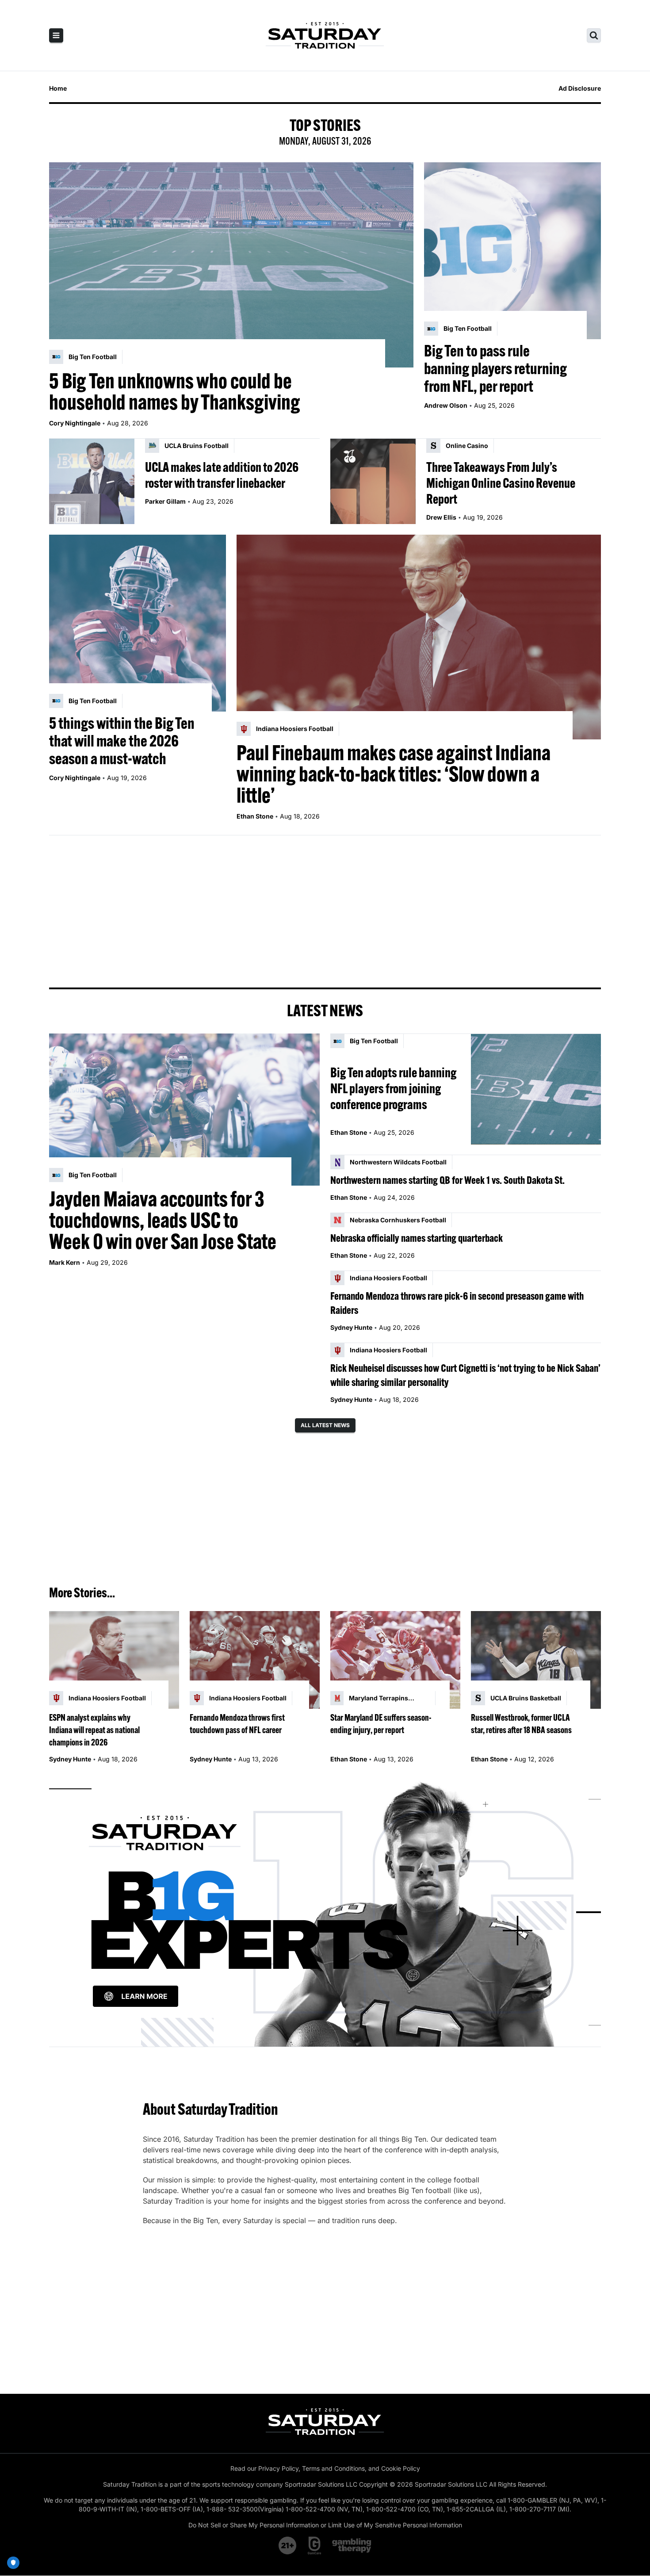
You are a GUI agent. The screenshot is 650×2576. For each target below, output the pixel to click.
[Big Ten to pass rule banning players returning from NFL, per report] (512, 251)
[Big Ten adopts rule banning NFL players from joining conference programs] (536, 1089)
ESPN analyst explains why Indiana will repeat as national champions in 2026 (94, 1730)
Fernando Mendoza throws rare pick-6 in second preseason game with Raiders (457, 1303)
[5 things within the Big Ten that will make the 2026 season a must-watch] (138, 623)
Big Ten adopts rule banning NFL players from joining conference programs (393, 1088)
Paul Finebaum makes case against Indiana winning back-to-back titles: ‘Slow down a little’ (394, 774)
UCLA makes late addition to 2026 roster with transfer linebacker (222, 475)
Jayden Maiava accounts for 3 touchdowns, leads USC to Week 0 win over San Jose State (163, 1220)
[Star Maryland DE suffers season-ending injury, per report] (395, 1660)
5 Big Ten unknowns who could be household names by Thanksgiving (175, 391)
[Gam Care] (315, 2545)
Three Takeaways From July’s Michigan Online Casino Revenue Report (501, 483)
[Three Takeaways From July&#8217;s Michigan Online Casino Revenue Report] (373, 481)
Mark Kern (65, 1262)
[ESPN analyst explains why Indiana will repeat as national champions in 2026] (114, 1660)
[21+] (288, 2545)
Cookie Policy (401, 2468)
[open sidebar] (56, 35)
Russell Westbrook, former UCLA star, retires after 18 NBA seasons (521, 1724)
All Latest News (325, 1425)
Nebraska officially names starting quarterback (417, 1238)
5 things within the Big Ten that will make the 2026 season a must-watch (122, 741)
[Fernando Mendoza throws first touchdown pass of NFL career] (255, 1660)
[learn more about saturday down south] (325, 1912)
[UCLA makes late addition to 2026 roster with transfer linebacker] (92, 481)
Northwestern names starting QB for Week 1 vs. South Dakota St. (447, 1180)
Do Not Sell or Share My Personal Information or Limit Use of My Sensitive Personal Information (325, 2525)
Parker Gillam (165, 501)
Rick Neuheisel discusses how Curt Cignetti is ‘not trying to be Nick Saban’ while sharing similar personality (465, 1375)
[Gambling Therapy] (352, 2545)
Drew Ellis (441, 517)
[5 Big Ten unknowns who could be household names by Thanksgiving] (231, 265)
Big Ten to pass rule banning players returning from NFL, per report (495, 368)
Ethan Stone (255, 816)
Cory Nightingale (75, 423)
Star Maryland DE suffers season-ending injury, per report (381, 1724)
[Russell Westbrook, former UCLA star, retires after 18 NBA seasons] (536, 1660)
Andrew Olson (446, 405)
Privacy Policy (278, 2468)
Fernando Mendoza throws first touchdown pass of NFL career (237, 1724)
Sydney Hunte (351, 1327)
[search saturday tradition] (594, 35)
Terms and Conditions (333, 2468)
